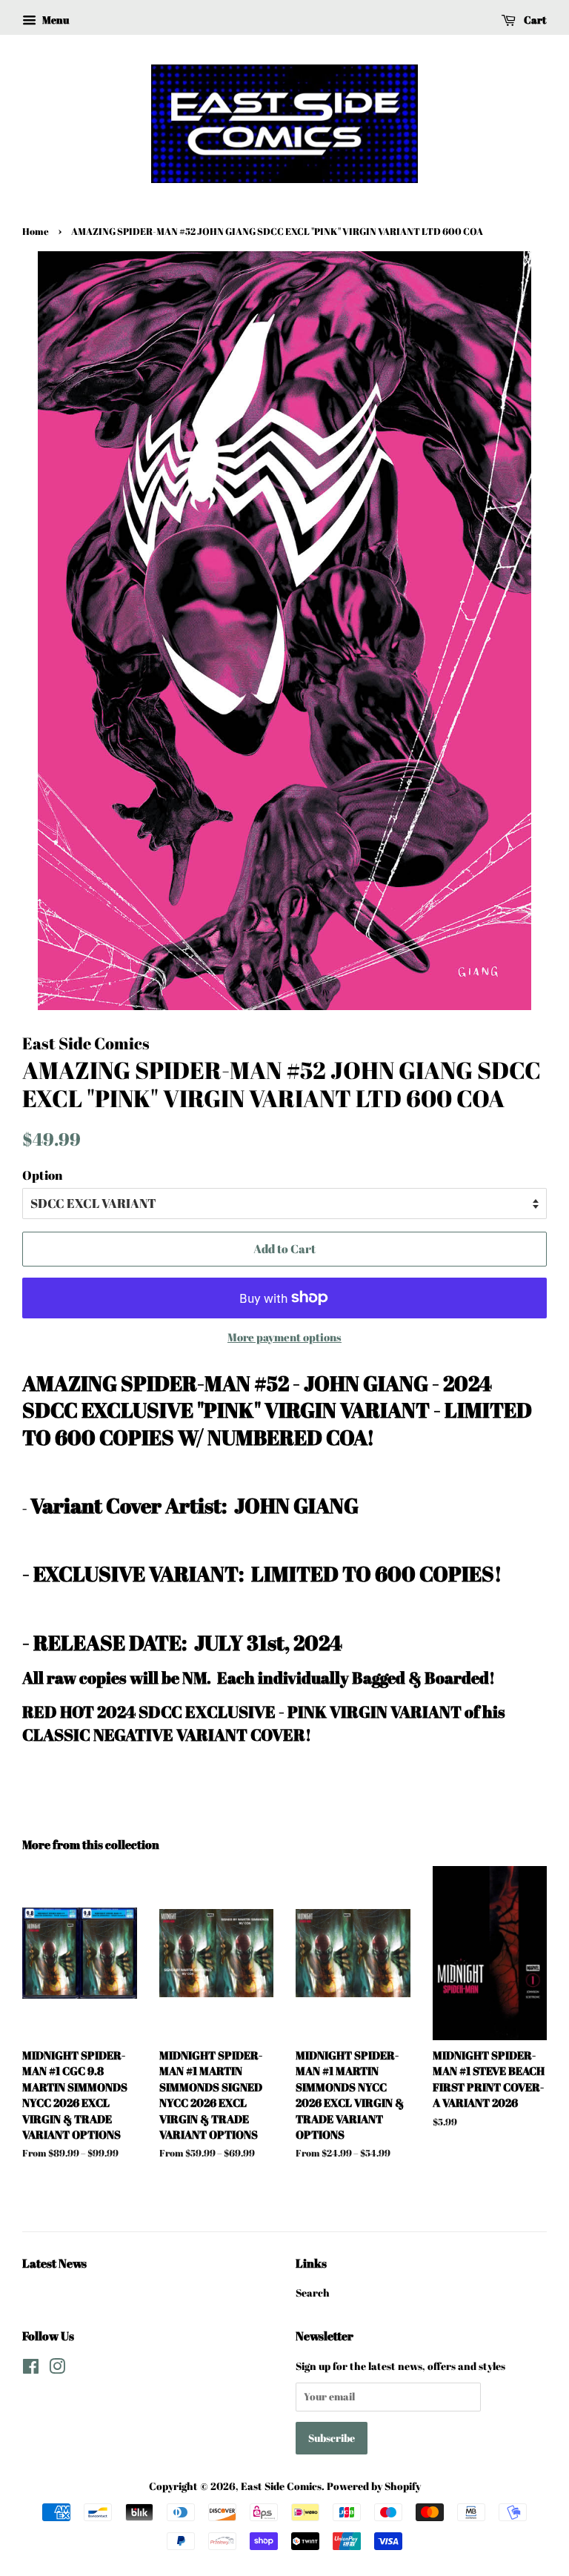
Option (42, 1175)
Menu (54, 20)
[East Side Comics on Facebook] (31, 2369)
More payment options (284, 1337)
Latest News (54, 2263)
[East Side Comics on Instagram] (57, 2369)
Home (36, 232)
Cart (534, 20)
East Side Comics (281, 2486)
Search (313, 2293)
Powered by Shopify (374, 2486)
